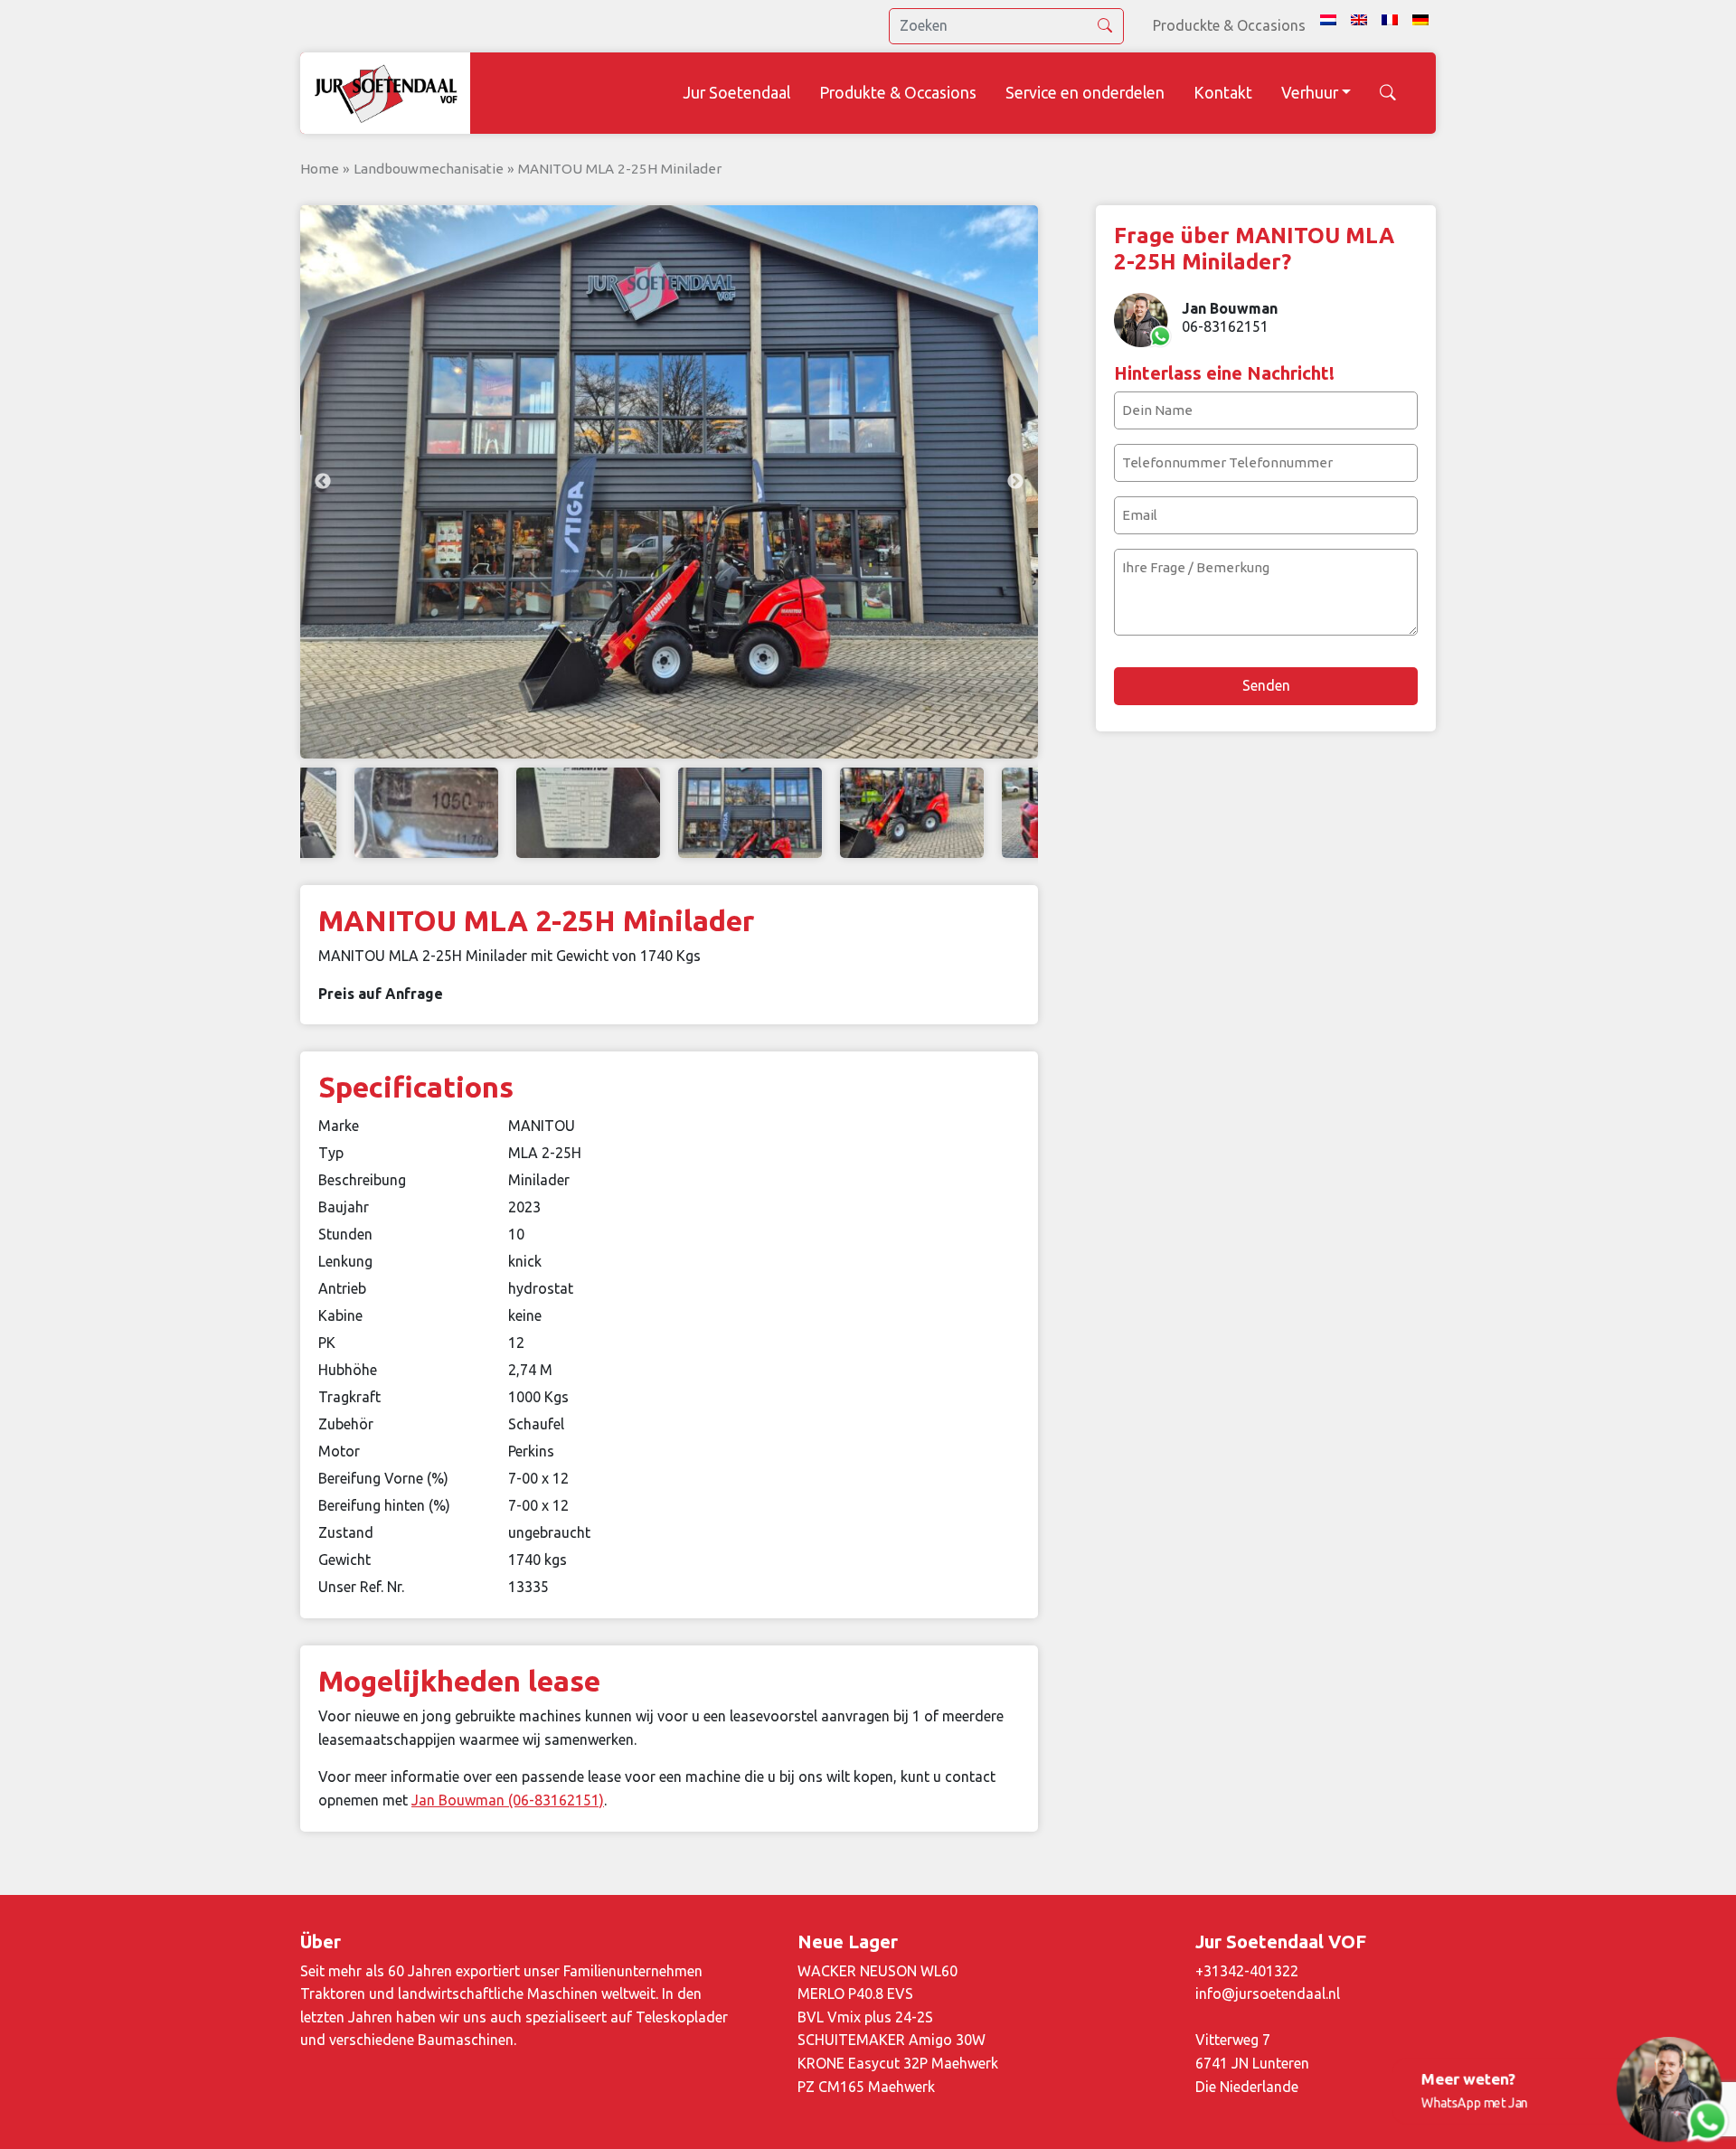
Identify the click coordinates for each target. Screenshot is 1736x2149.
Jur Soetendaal (736, 93)
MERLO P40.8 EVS (855, 1993)
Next (1015, 482)
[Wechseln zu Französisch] (1390, 20)
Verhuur (1310, 93)
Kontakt (1223, 93)
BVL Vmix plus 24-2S (865, 2017)
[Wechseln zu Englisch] (1359, 20)
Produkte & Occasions (898, 93)
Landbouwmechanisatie (429, 169)
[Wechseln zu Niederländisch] (1328, 20)
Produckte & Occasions (1229, 25)
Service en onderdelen (1085, 93)
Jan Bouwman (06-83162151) (508, 1800)
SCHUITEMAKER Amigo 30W (892, 2040)
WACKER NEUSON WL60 (877, 1971)
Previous (323, 482)
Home (320, 169)
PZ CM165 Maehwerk (866, 2087)
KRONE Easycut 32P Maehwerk (898, 2063)
